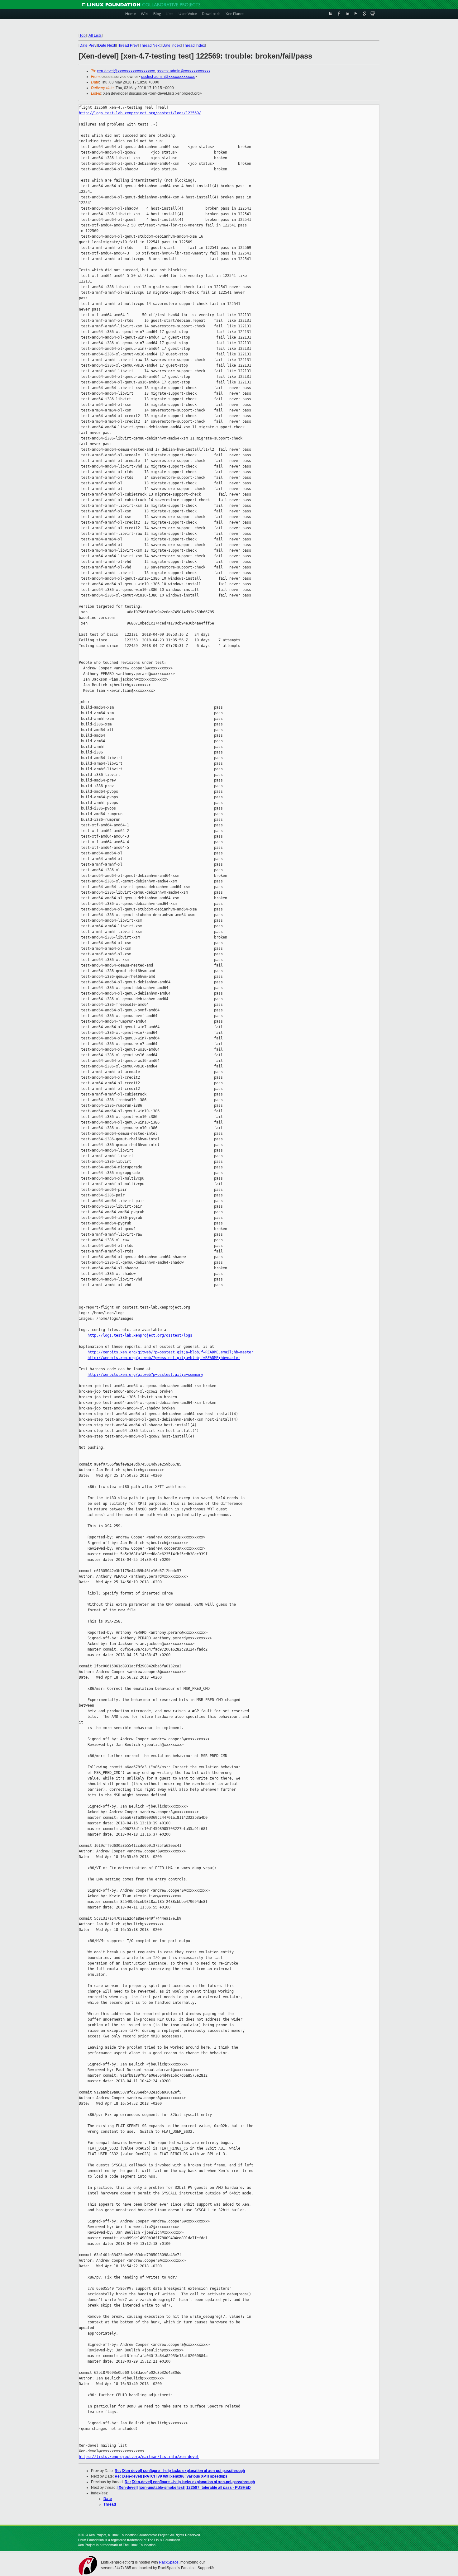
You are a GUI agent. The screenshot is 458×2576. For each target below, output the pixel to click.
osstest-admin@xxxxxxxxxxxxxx (184, 71)
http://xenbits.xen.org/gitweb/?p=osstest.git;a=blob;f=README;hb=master (164, 1358)
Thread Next (150, 45)
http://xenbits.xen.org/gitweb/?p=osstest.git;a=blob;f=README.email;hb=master (170, 1352)
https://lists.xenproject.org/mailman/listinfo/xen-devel (139, 2457)
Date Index (172, 45)
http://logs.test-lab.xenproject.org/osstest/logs (140, 1335)
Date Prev (88, 45)
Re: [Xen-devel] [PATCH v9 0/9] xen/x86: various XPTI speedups (171, 2476)
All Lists (95, 36)
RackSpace (169, 2562)
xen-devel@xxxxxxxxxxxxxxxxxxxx (126, 71)
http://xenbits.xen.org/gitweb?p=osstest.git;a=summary (145, 1375)
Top (83, 36)
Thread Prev (127, 45)
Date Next (107, 45)
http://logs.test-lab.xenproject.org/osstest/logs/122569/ (140, 113)
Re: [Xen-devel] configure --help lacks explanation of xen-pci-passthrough (180, 2471)
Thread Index (194, 45)
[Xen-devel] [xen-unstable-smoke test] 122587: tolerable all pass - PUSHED (184, 2488)
